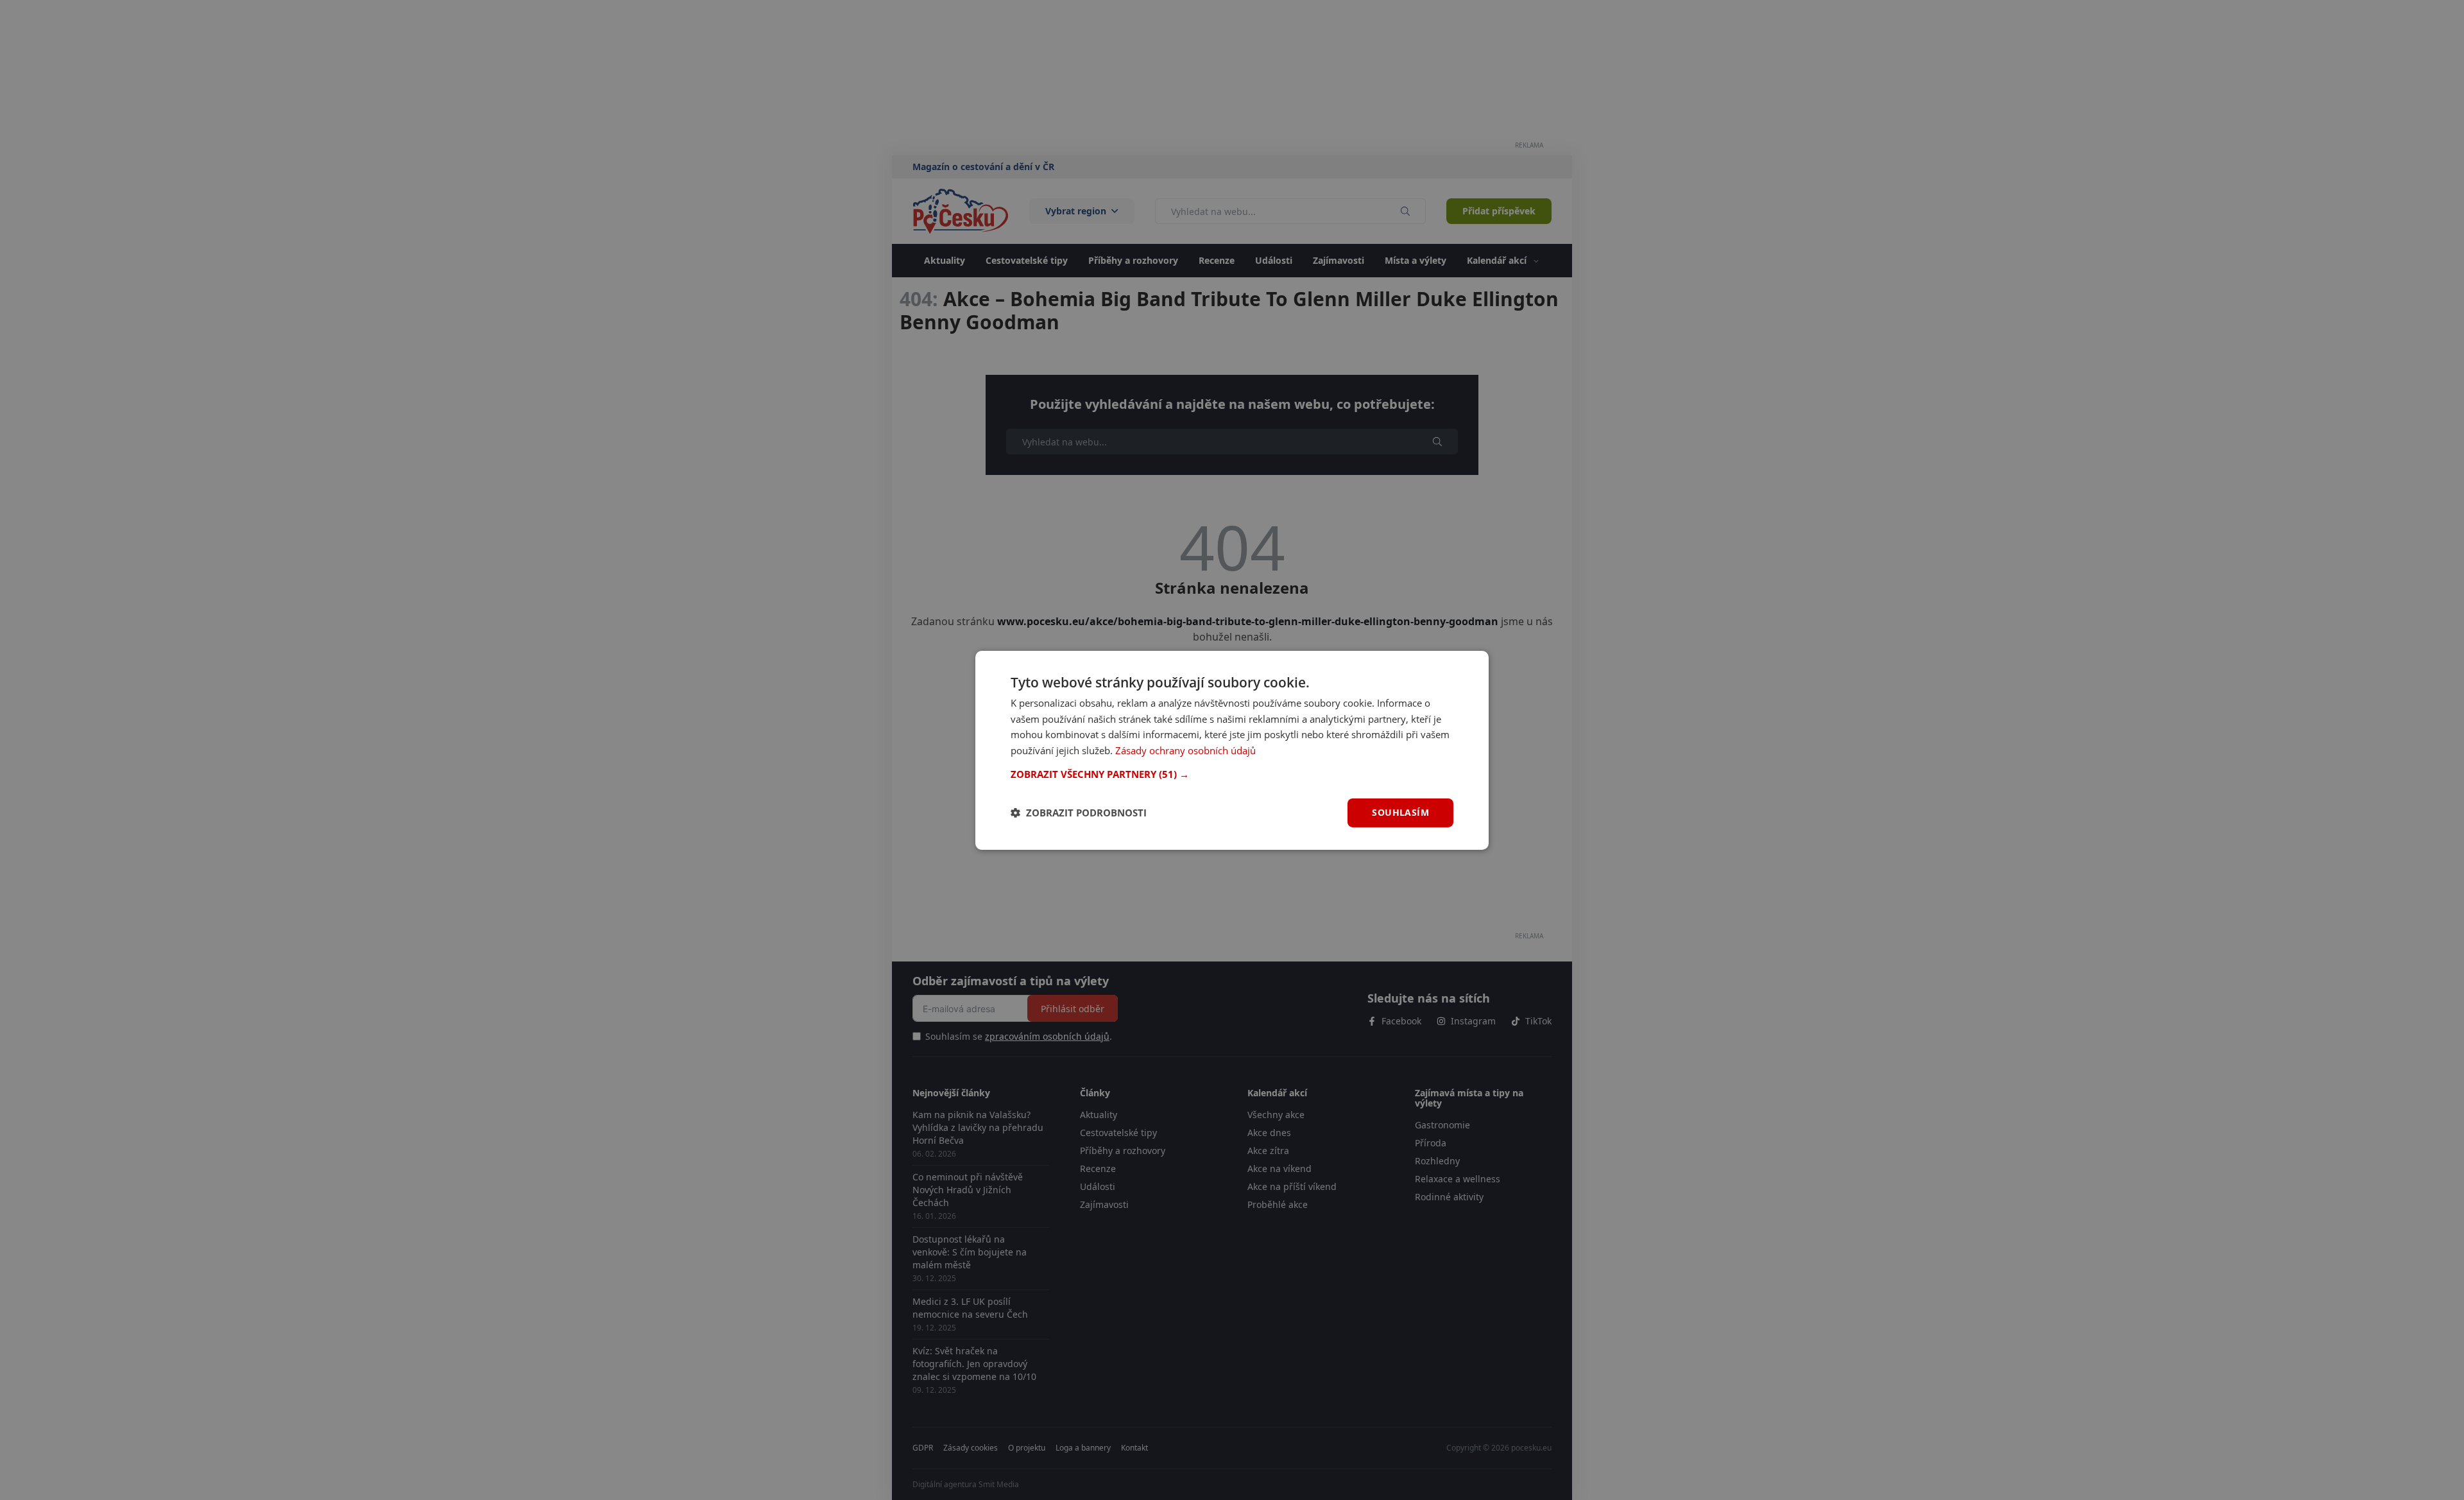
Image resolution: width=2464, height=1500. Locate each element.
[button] (1232, 774)
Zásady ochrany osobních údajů (1185, 750)
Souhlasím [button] (1400, 812)
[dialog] (1232, 750)
